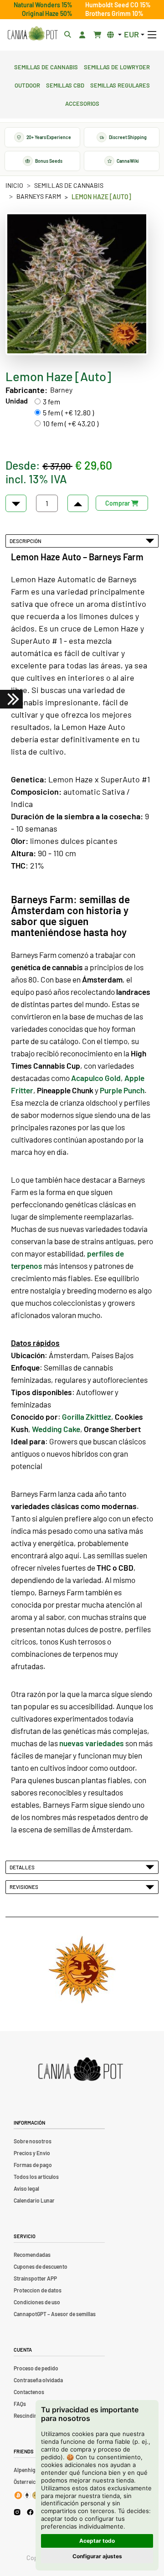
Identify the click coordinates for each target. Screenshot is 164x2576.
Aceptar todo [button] (97, 2541)
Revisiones (25, 1887)
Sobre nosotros (33, 2141)
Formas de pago (33, 2165)
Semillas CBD (65, 84)
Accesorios (82, 103)
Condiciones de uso (37, 2302)
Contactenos (29, 2392)
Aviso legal (26, 2188)
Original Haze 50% (47, 13)
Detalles (23, 1867)
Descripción (26, 541)
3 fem (51, 401)
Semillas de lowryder (117, 66)
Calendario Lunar (34, 2200)
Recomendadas (32, 2255)
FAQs (20, 2404)
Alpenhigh (26, 2470)
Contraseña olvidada (38, 2380)
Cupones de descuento (41, 2266)
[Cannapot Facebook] (30, 2512)
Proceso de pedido (36, 2368)
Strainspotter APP (35, 2278)
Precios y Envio (32, 2153)
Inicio (14, 185)
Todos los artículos (36, 2177)
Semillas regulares (120, 84)
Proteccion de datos (38, 2290)
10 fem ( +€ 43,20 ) (71, 423)
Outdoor (27, 84)
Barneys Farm (39, 196)
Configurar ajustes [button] (97, 2556)
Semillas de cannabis (46, 66)
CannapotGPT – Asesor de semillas (55, 2314)
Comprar (118, 503)
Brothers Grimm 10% (114, 13)
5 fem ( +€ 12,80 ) (68, 412)
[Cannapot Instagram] (17, 2512)
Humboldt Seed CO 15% (118, 5)
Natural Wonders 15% (43, 5)
